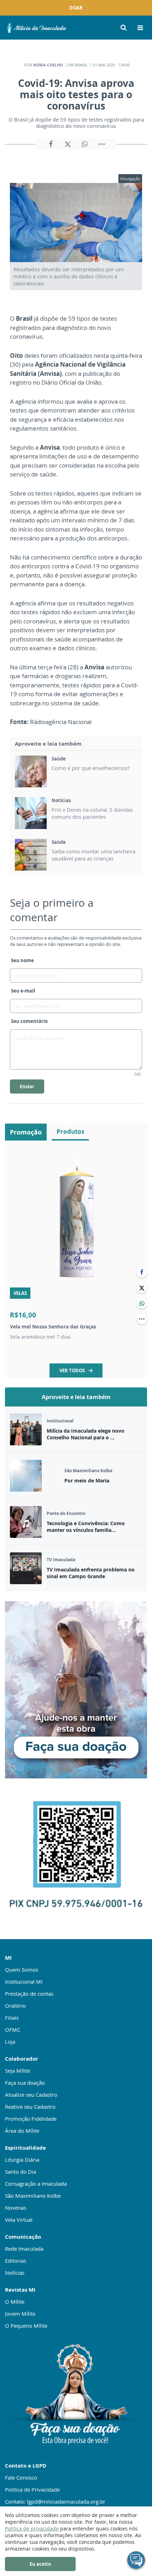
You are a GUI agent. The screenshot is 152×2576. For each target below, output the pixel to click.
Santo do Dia (21, 2172)
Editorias (16, 2261)
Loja (10, 2042)
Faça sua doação (25, 2083)
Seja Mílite (17, 2071)
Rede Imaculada (24, 2249)
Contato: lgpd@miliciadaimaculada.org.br (55, 2501)
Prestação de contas (29, 1994)
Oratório (15, 2006)
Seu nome (22, 960)
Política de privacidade (32, 2528)
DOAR (76, 8)
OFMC (13, 2030)
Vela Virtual (19, 2220)
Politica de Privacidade (32, 2489)
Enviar (27, 1086)
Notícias (15, 2273)
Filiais (12, 2018)
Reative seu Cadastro (30, 2107)
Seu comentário (29, 1021)
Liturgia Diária (22, 2160)
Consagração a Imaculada (36, 2184)
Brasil (81, 65)
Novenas (16, 2208)
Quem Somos (22, 1970)
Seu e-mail (23, 991)
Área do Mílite (22, 2131)
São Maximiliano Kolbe (33, 2196)
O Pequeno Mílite (26, 2326)
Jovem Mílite (20, 2314)
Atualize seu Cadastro (31, 2095)
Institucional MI (24, 1982)
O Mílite (15, 2302)
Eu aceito (40, 2564)
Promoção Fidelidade (31, 2119)
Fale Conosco (21, 2477)
